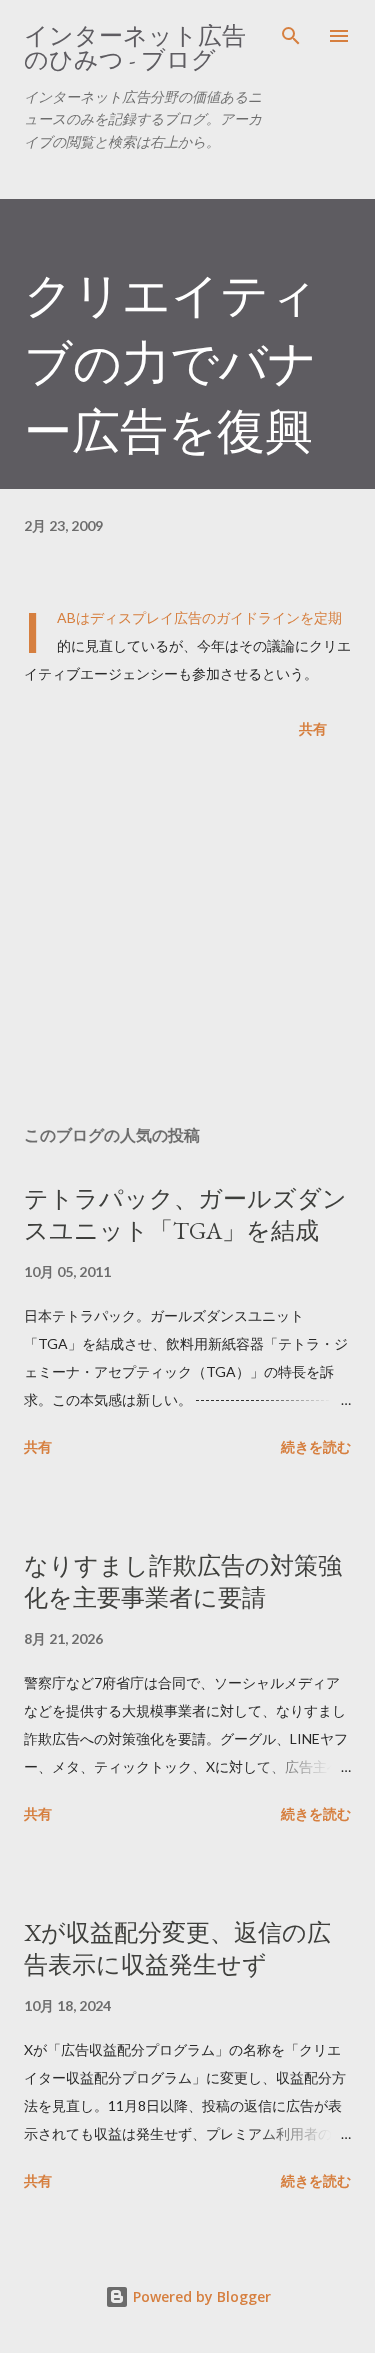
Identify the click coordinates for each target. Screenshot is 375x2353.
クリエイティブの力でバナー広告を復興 (171, 363)
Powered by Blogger (200, 2296)
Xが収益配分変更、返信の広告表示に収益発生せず (177, 1948)
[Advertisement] (187, 936)
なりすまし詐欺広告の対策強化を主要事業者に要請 (183, 1581)
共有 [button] (313, 728)
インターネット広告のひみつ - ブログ (135, 47)
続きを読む (316, 1446)
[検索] (291, 36)
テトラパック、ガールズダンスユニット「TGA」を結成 (185, 1214)
